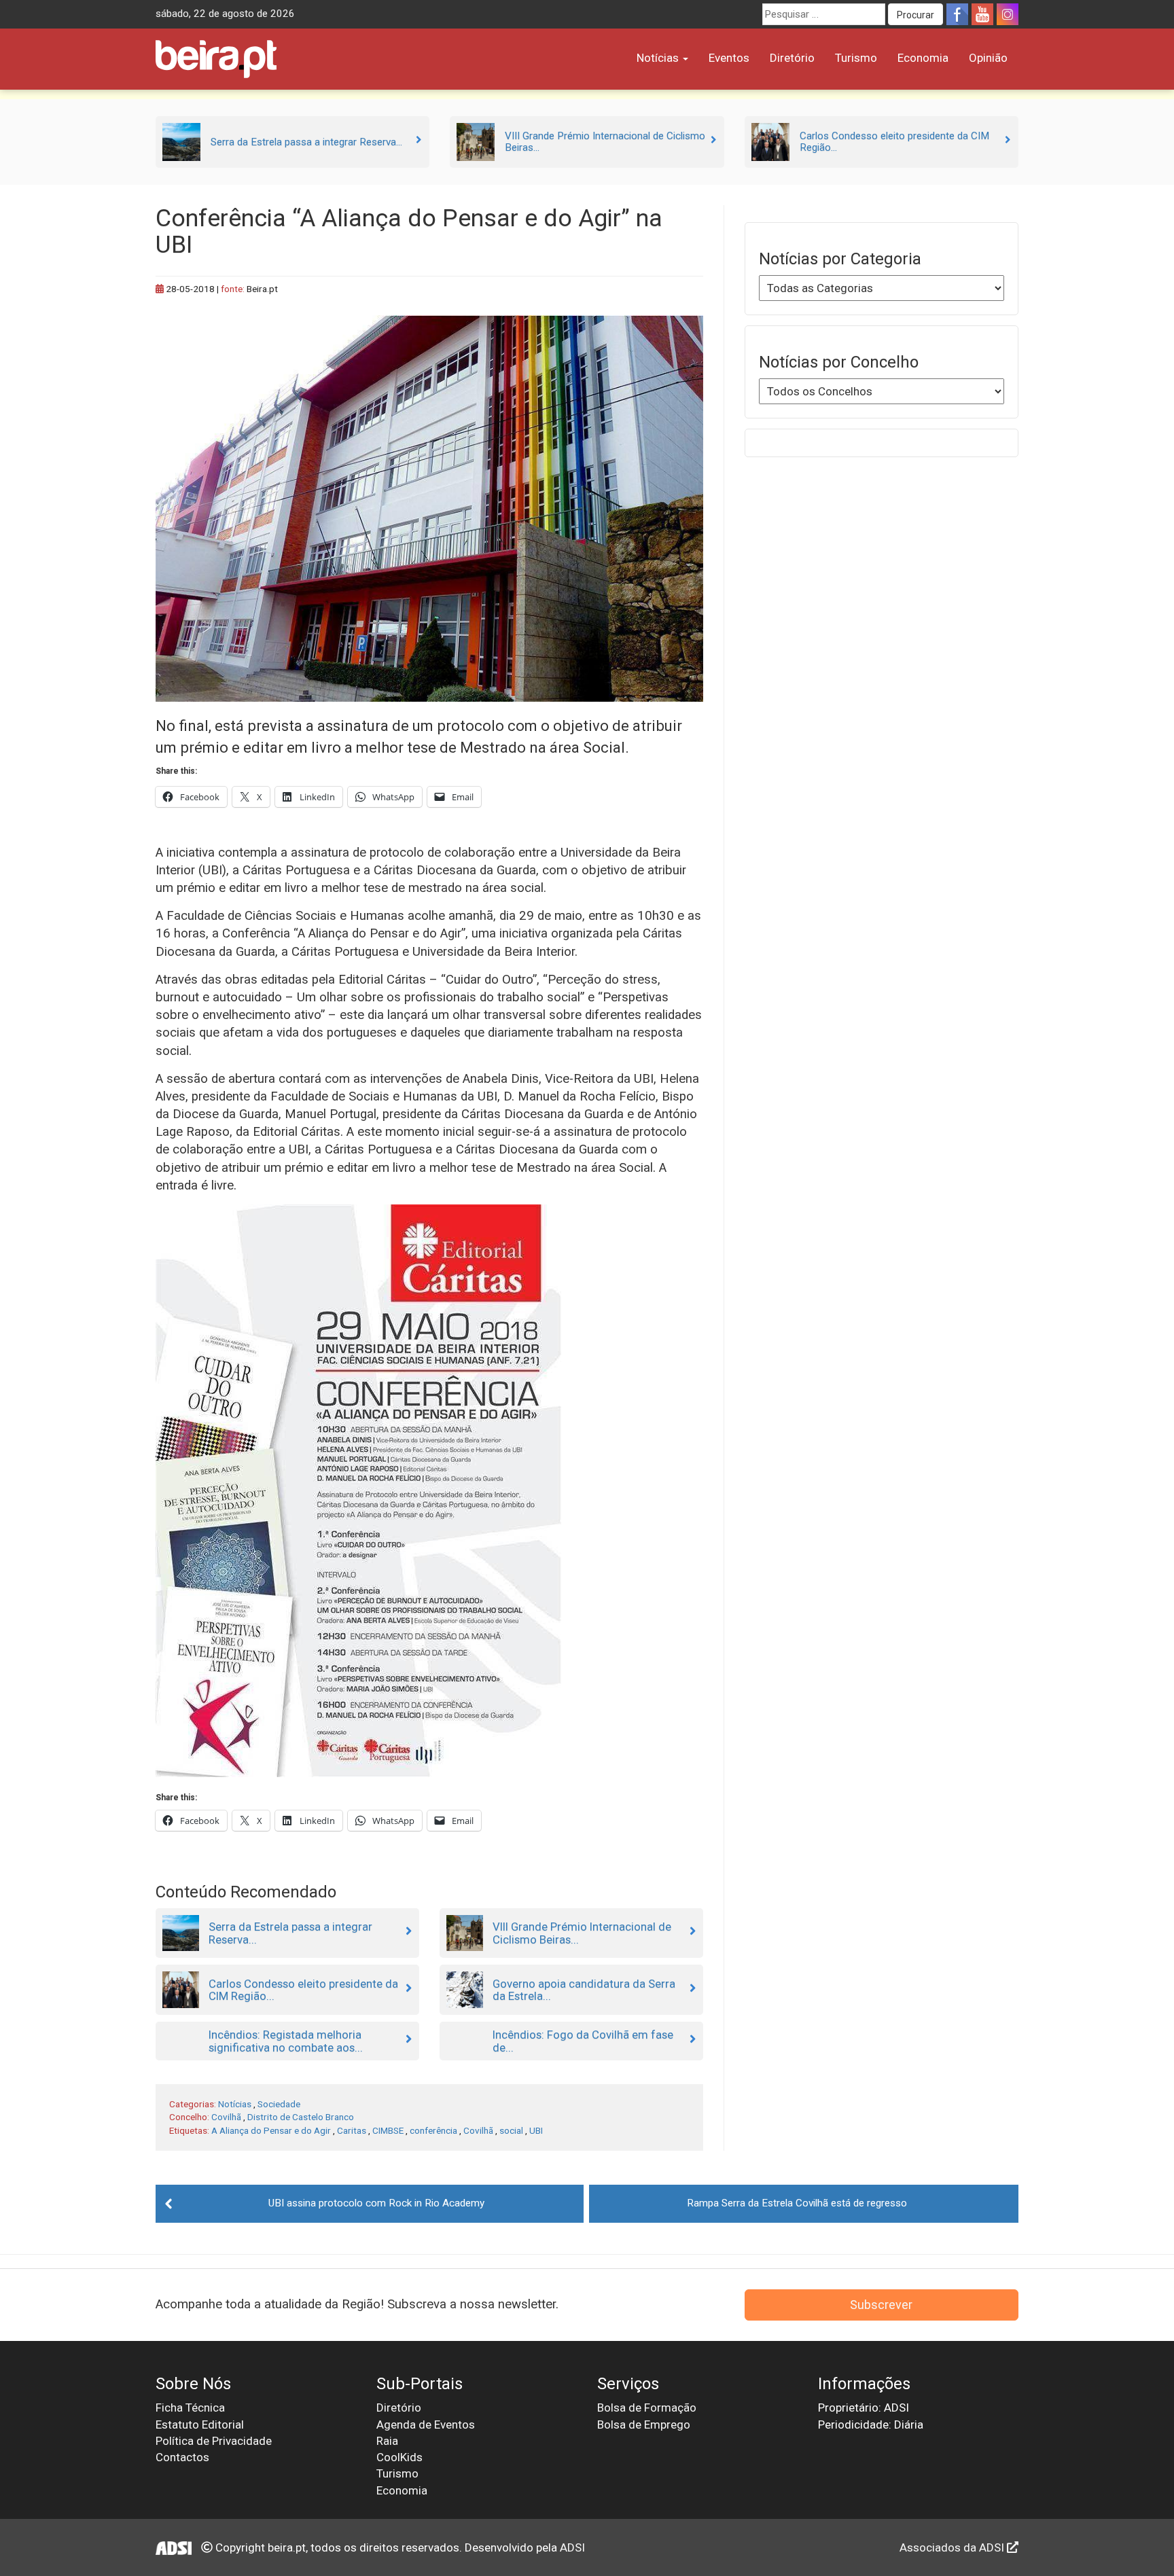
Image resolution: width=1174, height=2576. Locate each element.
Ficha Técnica (190, 2408)
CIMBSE (388, 2130)
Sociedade (279, 2104)
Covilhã (226, 2117)
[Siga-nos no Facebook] (957, 14)
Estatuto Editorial (200, 2425)
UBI (536, 2130)
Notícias (659, 58)
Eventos (729, 58)
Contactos (182, 2457)
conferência (433, 2130)
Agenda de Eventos (426, 2425)
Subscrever (881, 2305)
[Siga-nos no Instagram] (1008, 14)
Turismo (856, 58)
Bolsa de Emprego (644, 2425)
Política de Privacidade (214, 2441)
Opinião (988, 58)
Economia (923, 58)
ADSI (572, 2547)
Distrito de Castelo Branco (301, 2117)
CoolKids (399, 2457)
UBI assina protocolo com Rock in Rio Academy (376, 2203)
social (511, 2130)
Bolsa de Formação (647, 2408)
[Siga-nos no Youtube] (982, 14)
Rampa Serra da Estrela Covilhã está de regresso (797, 2203)
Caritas (352, 2130)
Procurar (915, 15)
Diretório (792, 58)
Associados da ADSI (953, 2547)
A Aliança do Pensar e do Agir (271, 2130)
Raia (387, 2441)
